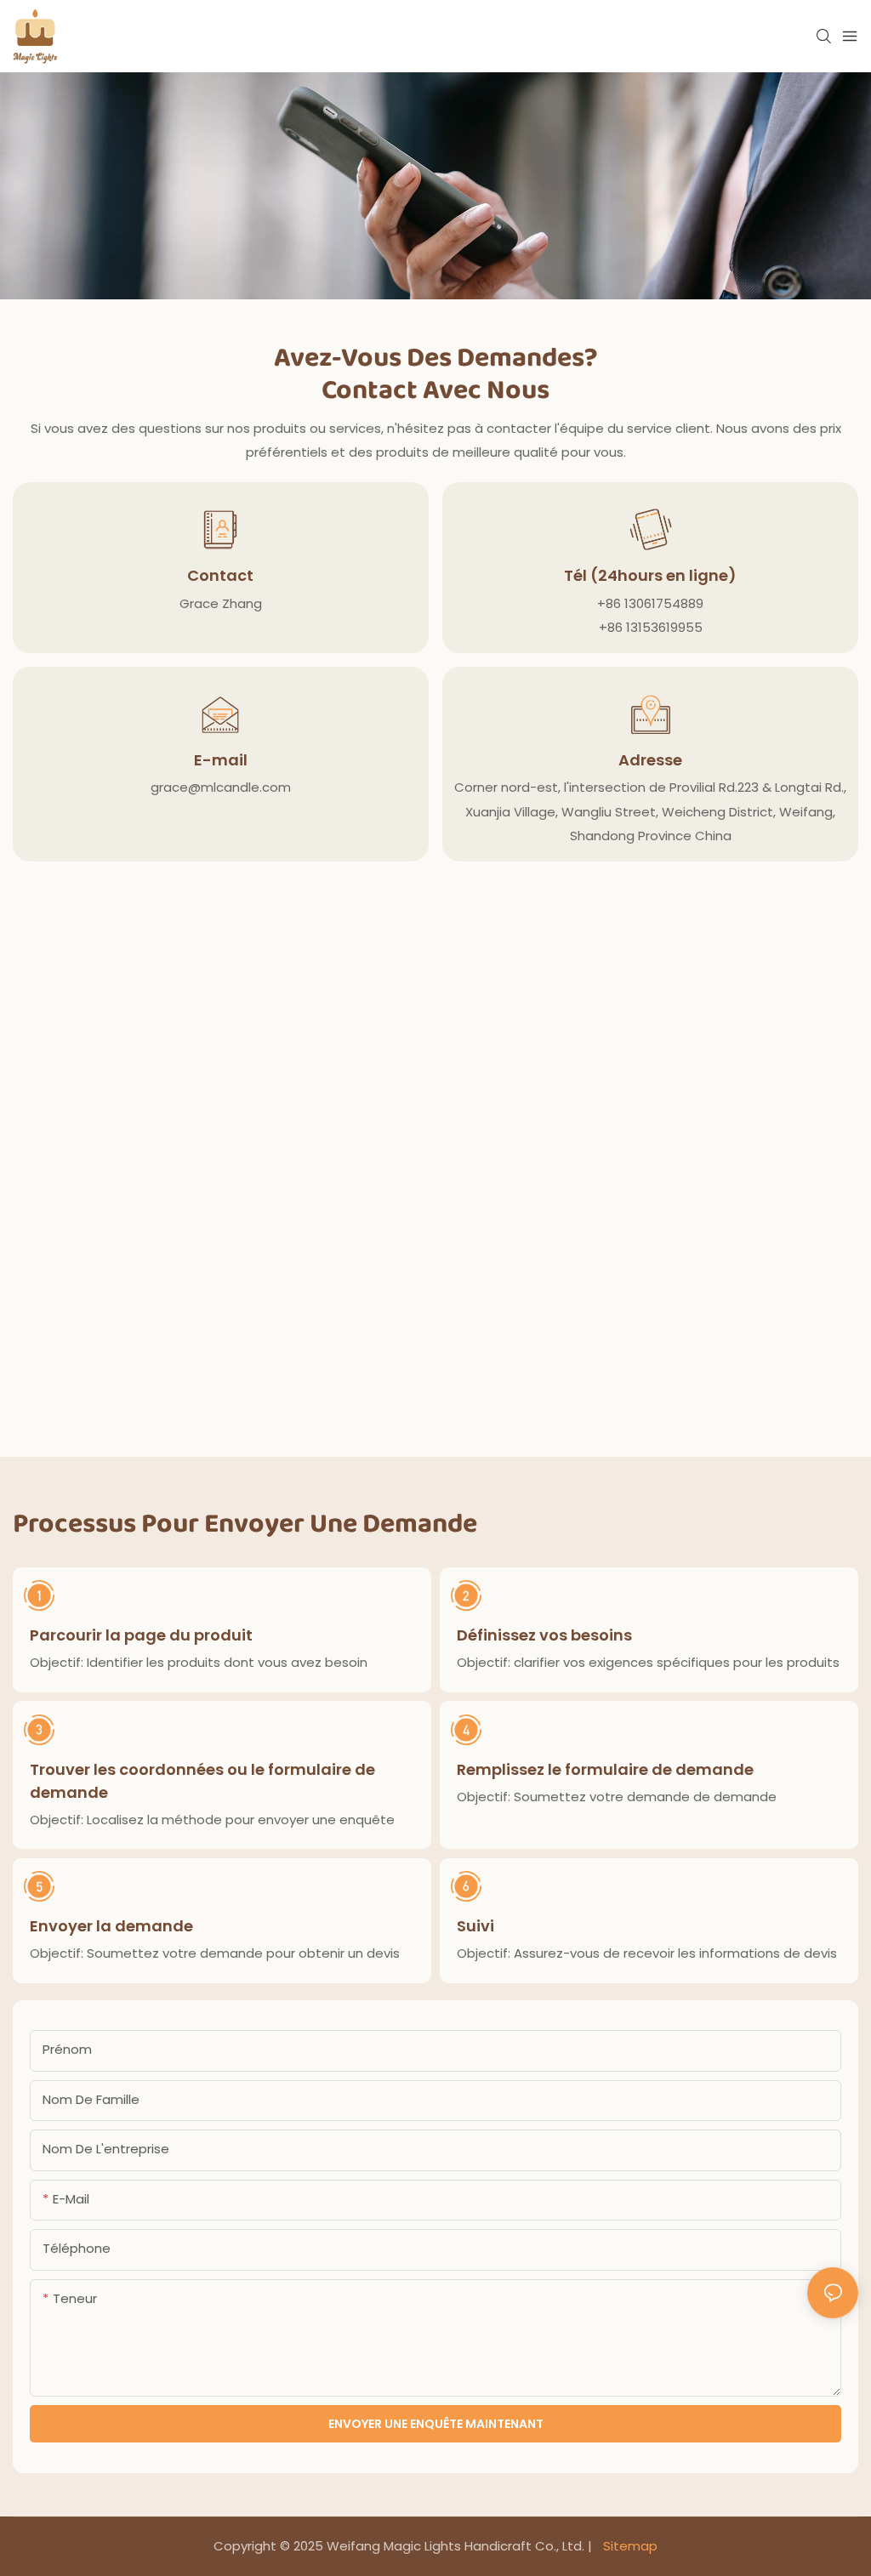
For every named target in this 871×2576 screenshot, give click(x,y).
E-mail (221, 760)
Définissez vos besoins (544, 1635)
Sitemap (629, 2546)
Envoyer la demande (111, 1926)
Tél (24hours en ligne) (650, 575)
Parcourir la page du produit (141, 1635)
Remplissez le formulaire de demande (605, 1769)
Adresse (650, 760)
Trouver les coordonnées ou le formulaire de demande (202, 1781)
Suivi (475, 1926)
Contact (220, 575)
